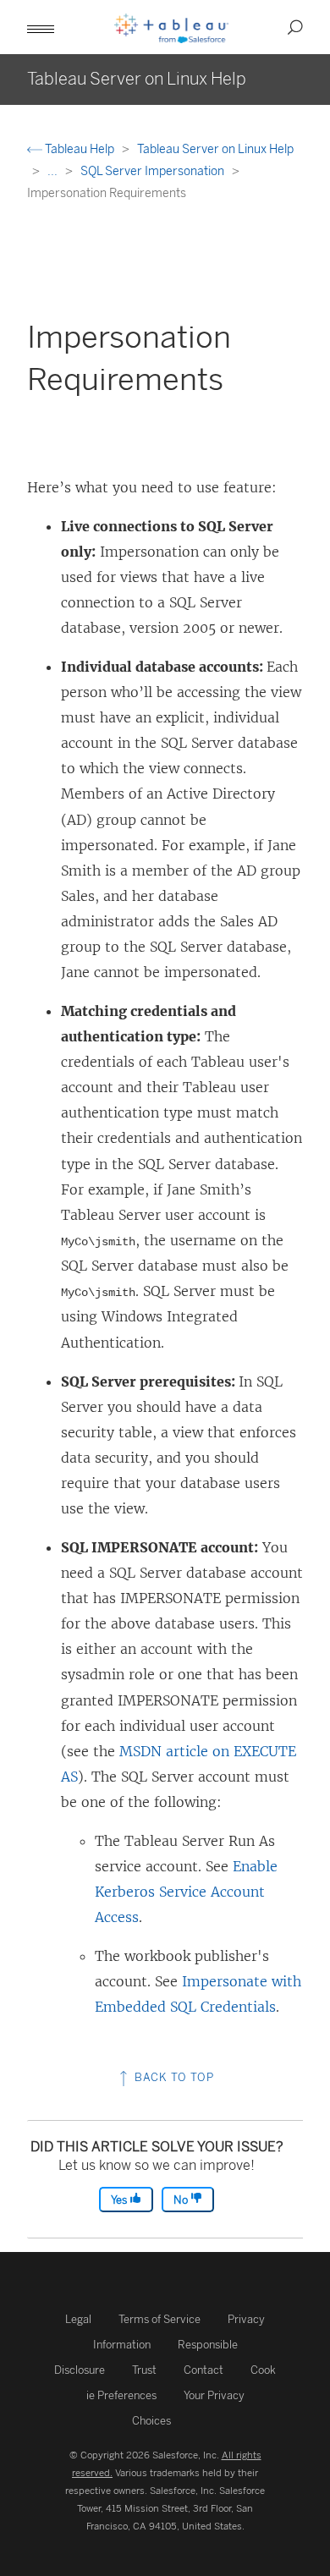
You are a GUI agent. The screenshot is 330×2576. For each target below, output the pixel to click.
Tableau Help (80, 149)
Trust (144, 2370)
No (182, 2200)
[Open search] (295, 27)
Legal (78, 2319)
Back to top (173, 2077)
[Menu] (41, 27)
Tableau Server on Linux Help (215, 149)
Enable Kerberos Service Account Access (186, 1892)
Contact (203, 2370)
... (54, 171)
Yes (120, 2200)
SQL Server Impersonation (154, 171)
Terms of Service (159, 2319)
